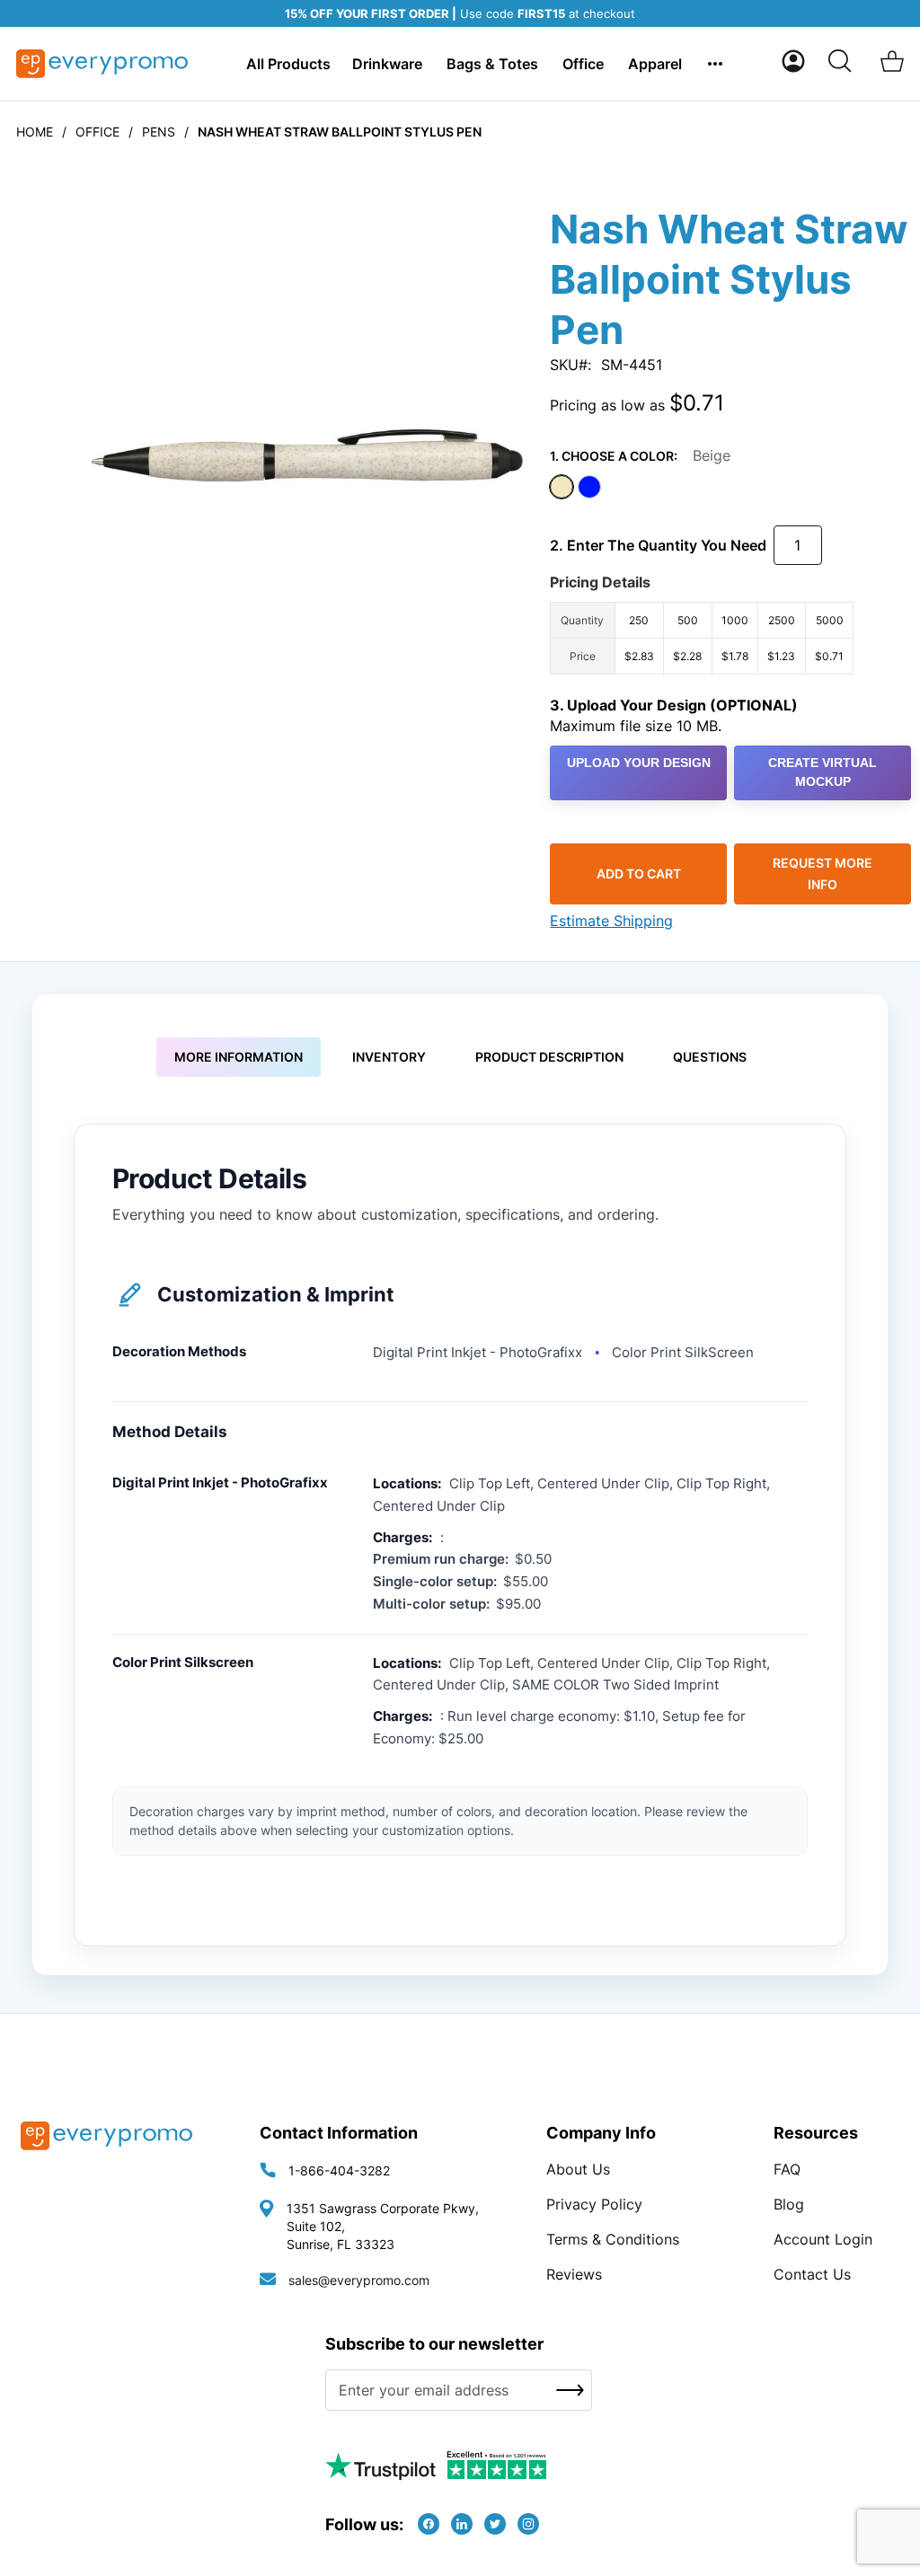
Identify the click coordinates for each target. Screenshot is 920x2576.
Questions (710, 1057)
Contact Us (812, 2274)
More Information (239, 1057)
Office (97, 132)
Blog (789, 2204)
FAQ (787, 2169)
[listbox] (730, 490)
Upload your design (639, 763)
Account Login (823, 2239)
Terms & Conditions (613, 2239)
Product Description (549, 1057)
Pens (159, 132)
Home (35, 132)
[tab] (239, 1057)
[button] (793, 61)
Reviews (574, 2274)
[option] (562, 487)
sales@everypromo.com (359, 2280)
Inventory (389, 1057)
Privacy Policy (594, 2204)
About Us (578, 2169)
